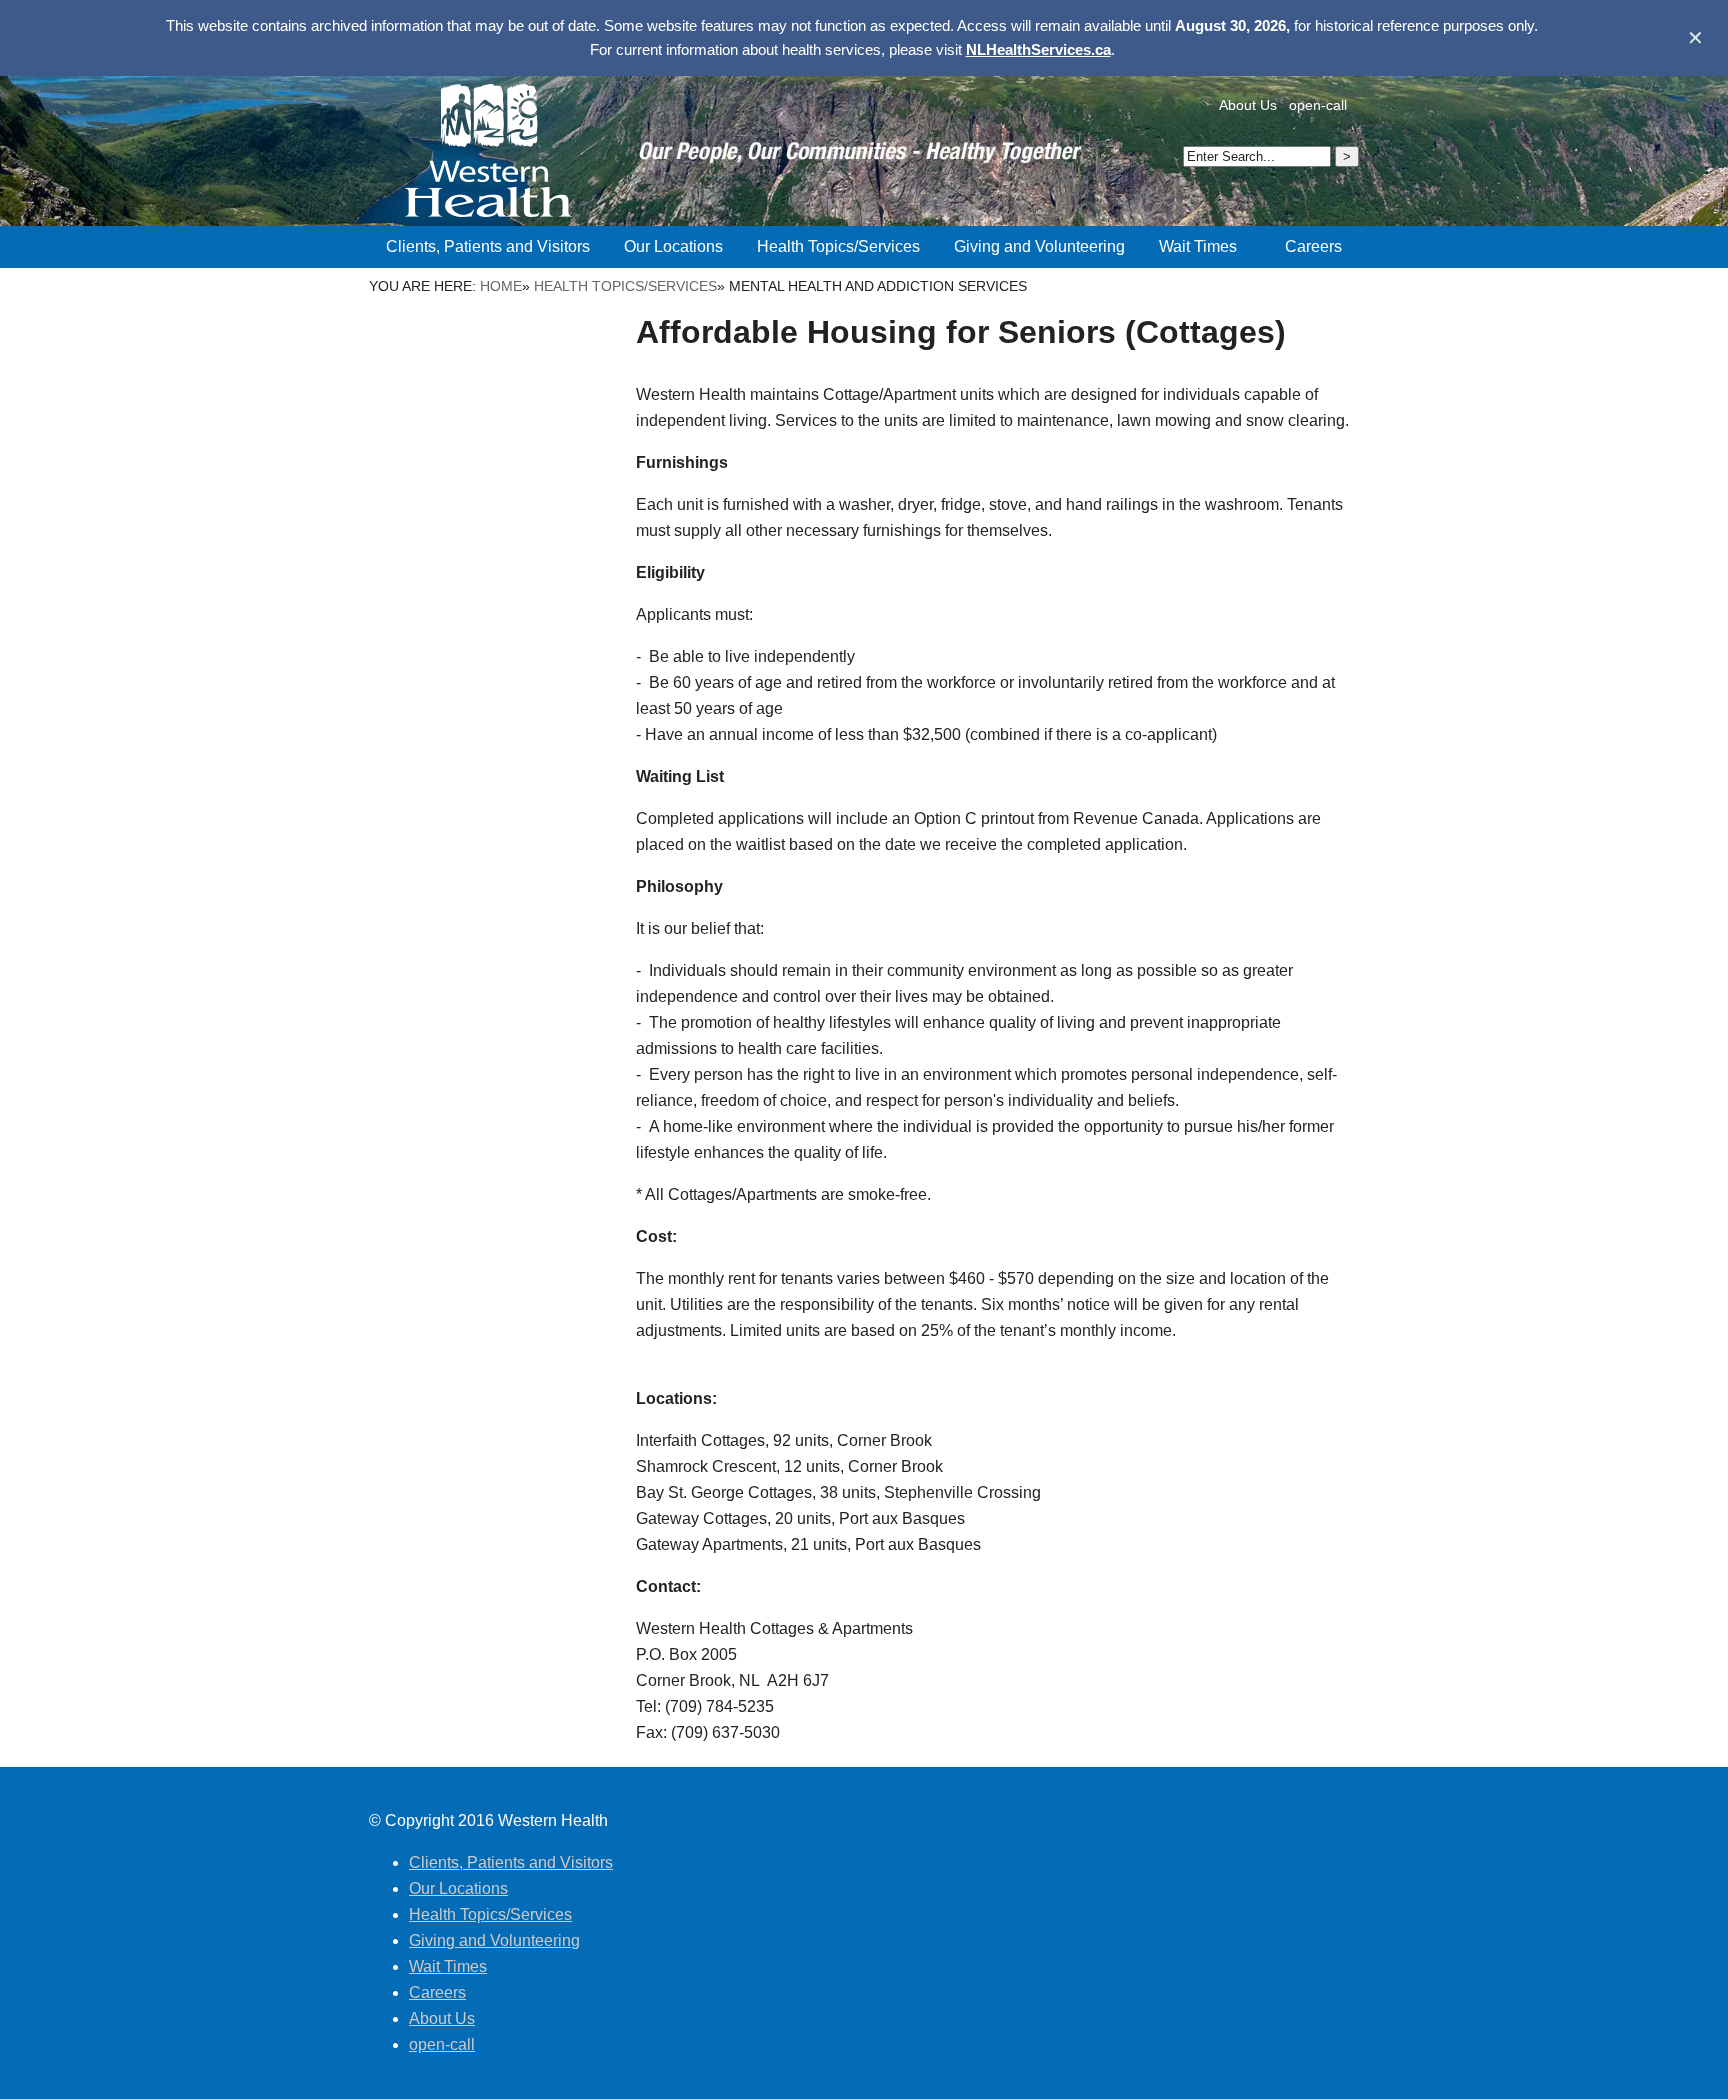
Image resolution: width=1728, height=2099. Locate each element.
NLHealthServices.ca (1038, 49)
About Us (1248, 105)
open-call (1318, 105)
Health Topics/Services (625, 286)
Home (501, 286)
